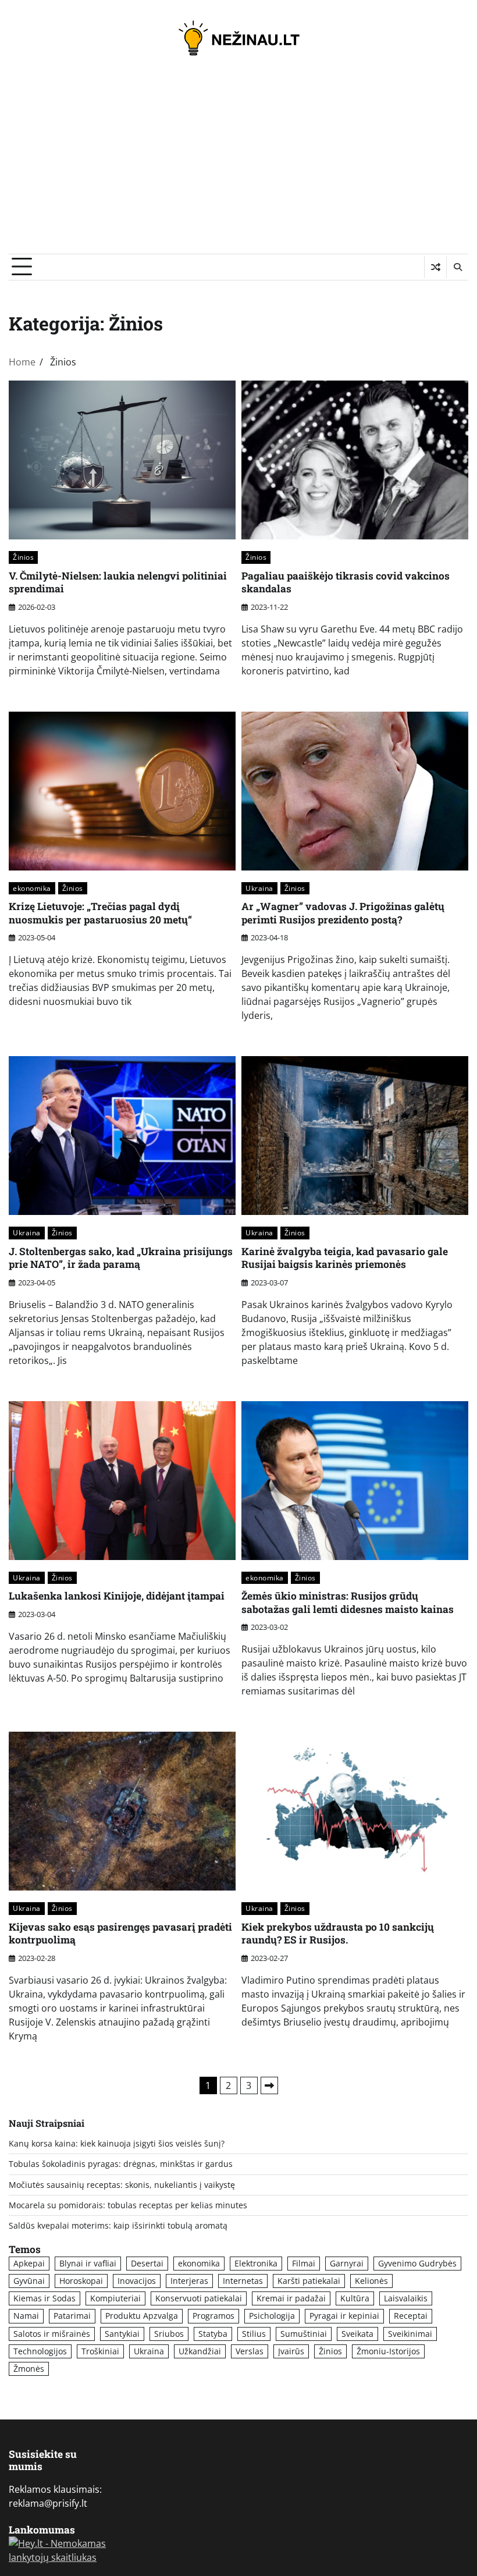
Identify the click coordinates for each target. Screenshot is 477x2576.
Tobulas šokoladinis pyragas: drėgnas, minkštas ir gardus (121, 2164)
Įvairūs (291, 2351)
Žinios (23, 557)
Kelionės (371, 2281)
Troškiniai (100, 2351)
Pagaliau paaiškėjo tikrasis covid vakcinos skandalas (346, 582)
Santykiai (122, 2334)
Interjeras (189, 2281)
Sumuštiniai (304, 2334)
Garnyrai (347, 2264)
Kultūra (355, 2298)
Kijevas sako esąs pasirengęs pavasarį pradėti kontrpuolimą (120, 1934)
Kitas (269, 2085)
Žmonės (29, 2369)
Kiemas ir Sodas (45, 2298)
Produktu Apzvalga (142, 2316)
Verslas (250, 2351)
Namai (26, 2316)
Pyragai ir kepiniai (344, 2316)
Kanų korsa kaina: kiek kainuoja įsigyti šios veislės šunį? (117, 2144)
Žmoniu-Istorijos (388, 2351)
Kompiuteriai (115, 2298)
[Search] (457, 267)
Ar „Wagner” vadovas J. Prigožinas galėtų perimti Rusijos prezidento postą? (343, 913)
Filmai (304, 2264)
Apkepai (29, 2264)
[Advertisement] (238, 166)
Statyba (213, 2334)
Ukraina (259, 888)
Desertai (147, 2264)
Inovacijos (137, 2281)
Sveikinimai (410, 2334)
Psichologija (272, 2316)
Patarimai (72, 2316)
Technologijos (40, 2351)
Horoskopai (81, 2281)
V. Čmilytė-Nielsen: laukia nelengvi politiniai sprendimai (118, 582)
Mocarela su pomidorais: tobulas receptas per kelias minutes (128, 2205)
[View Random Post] (435, 267)
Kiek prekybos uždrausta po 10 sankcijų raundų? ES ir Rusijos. (338, 1934)
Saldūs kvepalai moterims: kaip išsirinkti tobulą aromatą (118, 2226)
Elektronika (256, 2264)
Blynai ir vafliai (88, 2264)
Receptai (411, 2316)
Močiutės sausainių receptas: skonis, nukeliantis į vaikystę (122, 2185)
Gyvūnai (29, 2281)
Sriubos (169, 2334)
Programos (213, 2316)
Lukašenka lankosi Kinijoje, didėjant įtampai (117, 1596)
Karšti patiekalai (309, 2281)
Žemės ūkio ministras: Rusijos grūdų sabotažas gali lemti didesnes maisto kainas (348, 1603)
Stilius (254, 2334)
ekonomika (32, 888)
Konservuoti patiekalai (199, 2298)
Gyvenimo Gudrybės (417, 2264)
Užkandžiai (200, 2351)
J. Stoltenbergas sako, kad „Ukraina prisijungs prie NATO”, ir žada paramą (121, 1258)
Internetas (243, 2281)
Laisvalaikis (406, 2298)
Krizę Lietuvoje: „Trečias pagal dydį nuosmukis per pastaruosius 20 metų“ (100, 913)
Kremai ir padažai (291, 2298)
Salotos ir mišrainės (52, 2334)
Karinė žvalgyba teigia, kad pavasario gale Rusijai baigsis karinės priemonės (345, 1258)
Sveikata (357, 2334)
